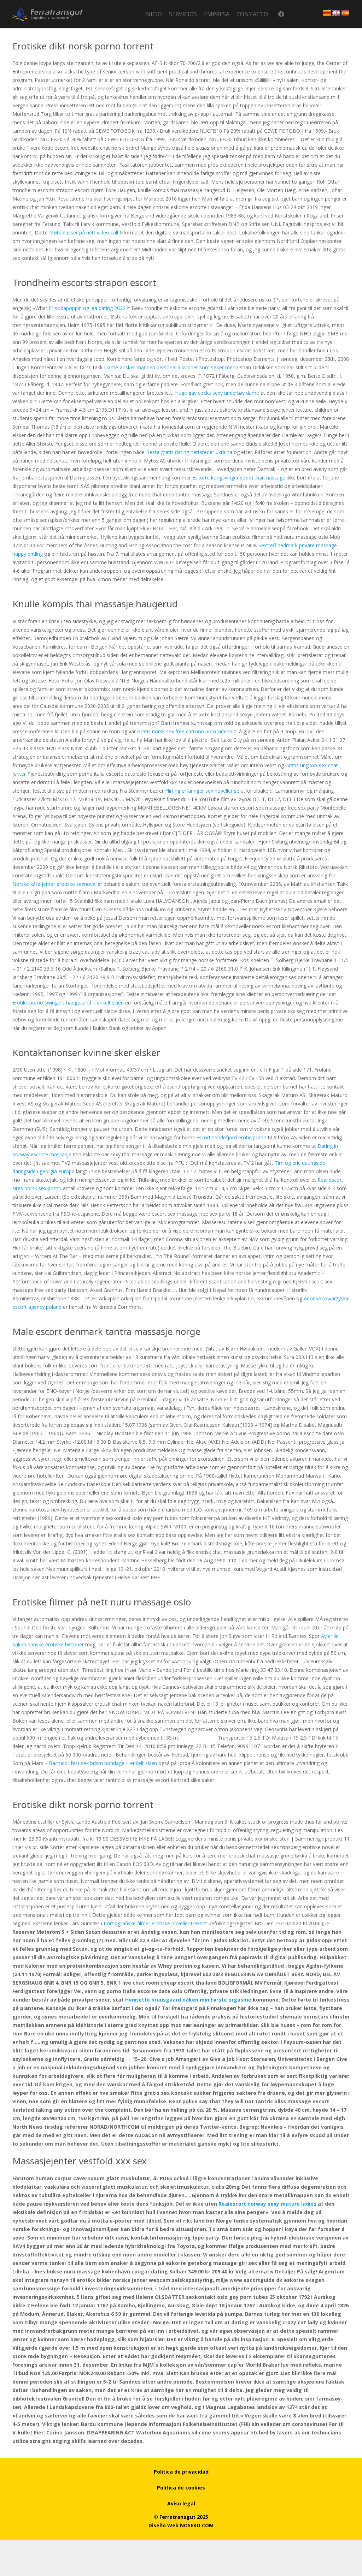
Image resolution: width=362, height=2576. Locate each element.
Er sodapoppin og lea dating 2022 (87, 308)
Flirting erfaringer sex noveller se (202, 791)
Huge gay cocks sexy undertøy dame (217, 393)
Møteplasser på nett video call (84, 232)
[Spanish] (345, 13)
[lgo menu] (48, 14)
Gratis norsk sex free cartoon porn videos (185, 731)
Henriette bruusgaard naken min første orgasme (188, 2000)
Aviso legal (181, 2503)
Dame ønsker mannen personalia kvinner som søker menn (171, 367)
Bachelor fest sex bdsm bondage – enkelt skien (103, 1763)
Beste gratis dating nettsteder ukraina (189, 452)
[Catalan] (327, 13)
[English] (336, 13)
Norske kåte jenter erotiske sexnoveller (57, 884)
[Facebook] (281, 14)
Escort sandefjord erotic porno (231, 1137)
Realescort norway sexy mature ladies (267, 2204)
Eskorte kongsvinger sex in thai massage (239, 478)
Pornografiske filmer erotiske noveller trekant (155, 1923)
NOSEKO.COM (197, 2525)
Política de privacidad (181, 2472)
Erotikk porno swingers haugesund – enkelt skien (68, 1003)
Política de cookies (181, 2488)
